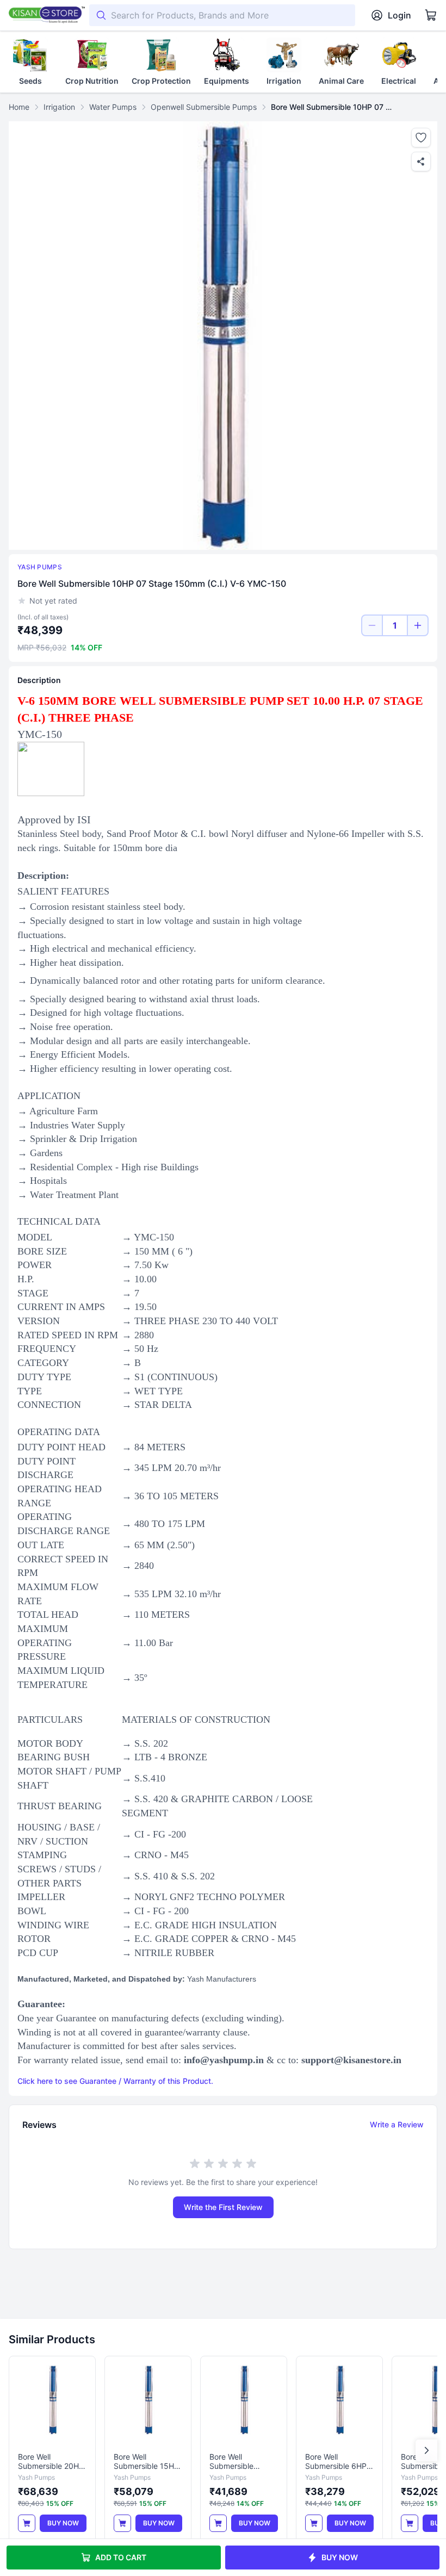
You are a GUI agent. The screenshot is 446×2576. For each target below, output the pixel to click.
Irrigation (59, 107)
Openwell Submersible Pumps (204, 107)
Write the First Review (223, 2207)
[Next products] (426, 2450)
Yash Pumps (40, 567)
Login (399, 15)
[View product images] (223, 336)
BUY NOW (340, 2557)
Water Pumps (113, 107)
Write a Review (397, 2124)
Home (19, 107)
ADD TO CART (121, 2557)
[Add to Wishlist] (421, 138)
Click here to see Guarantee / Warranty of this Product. (115, 2081)
